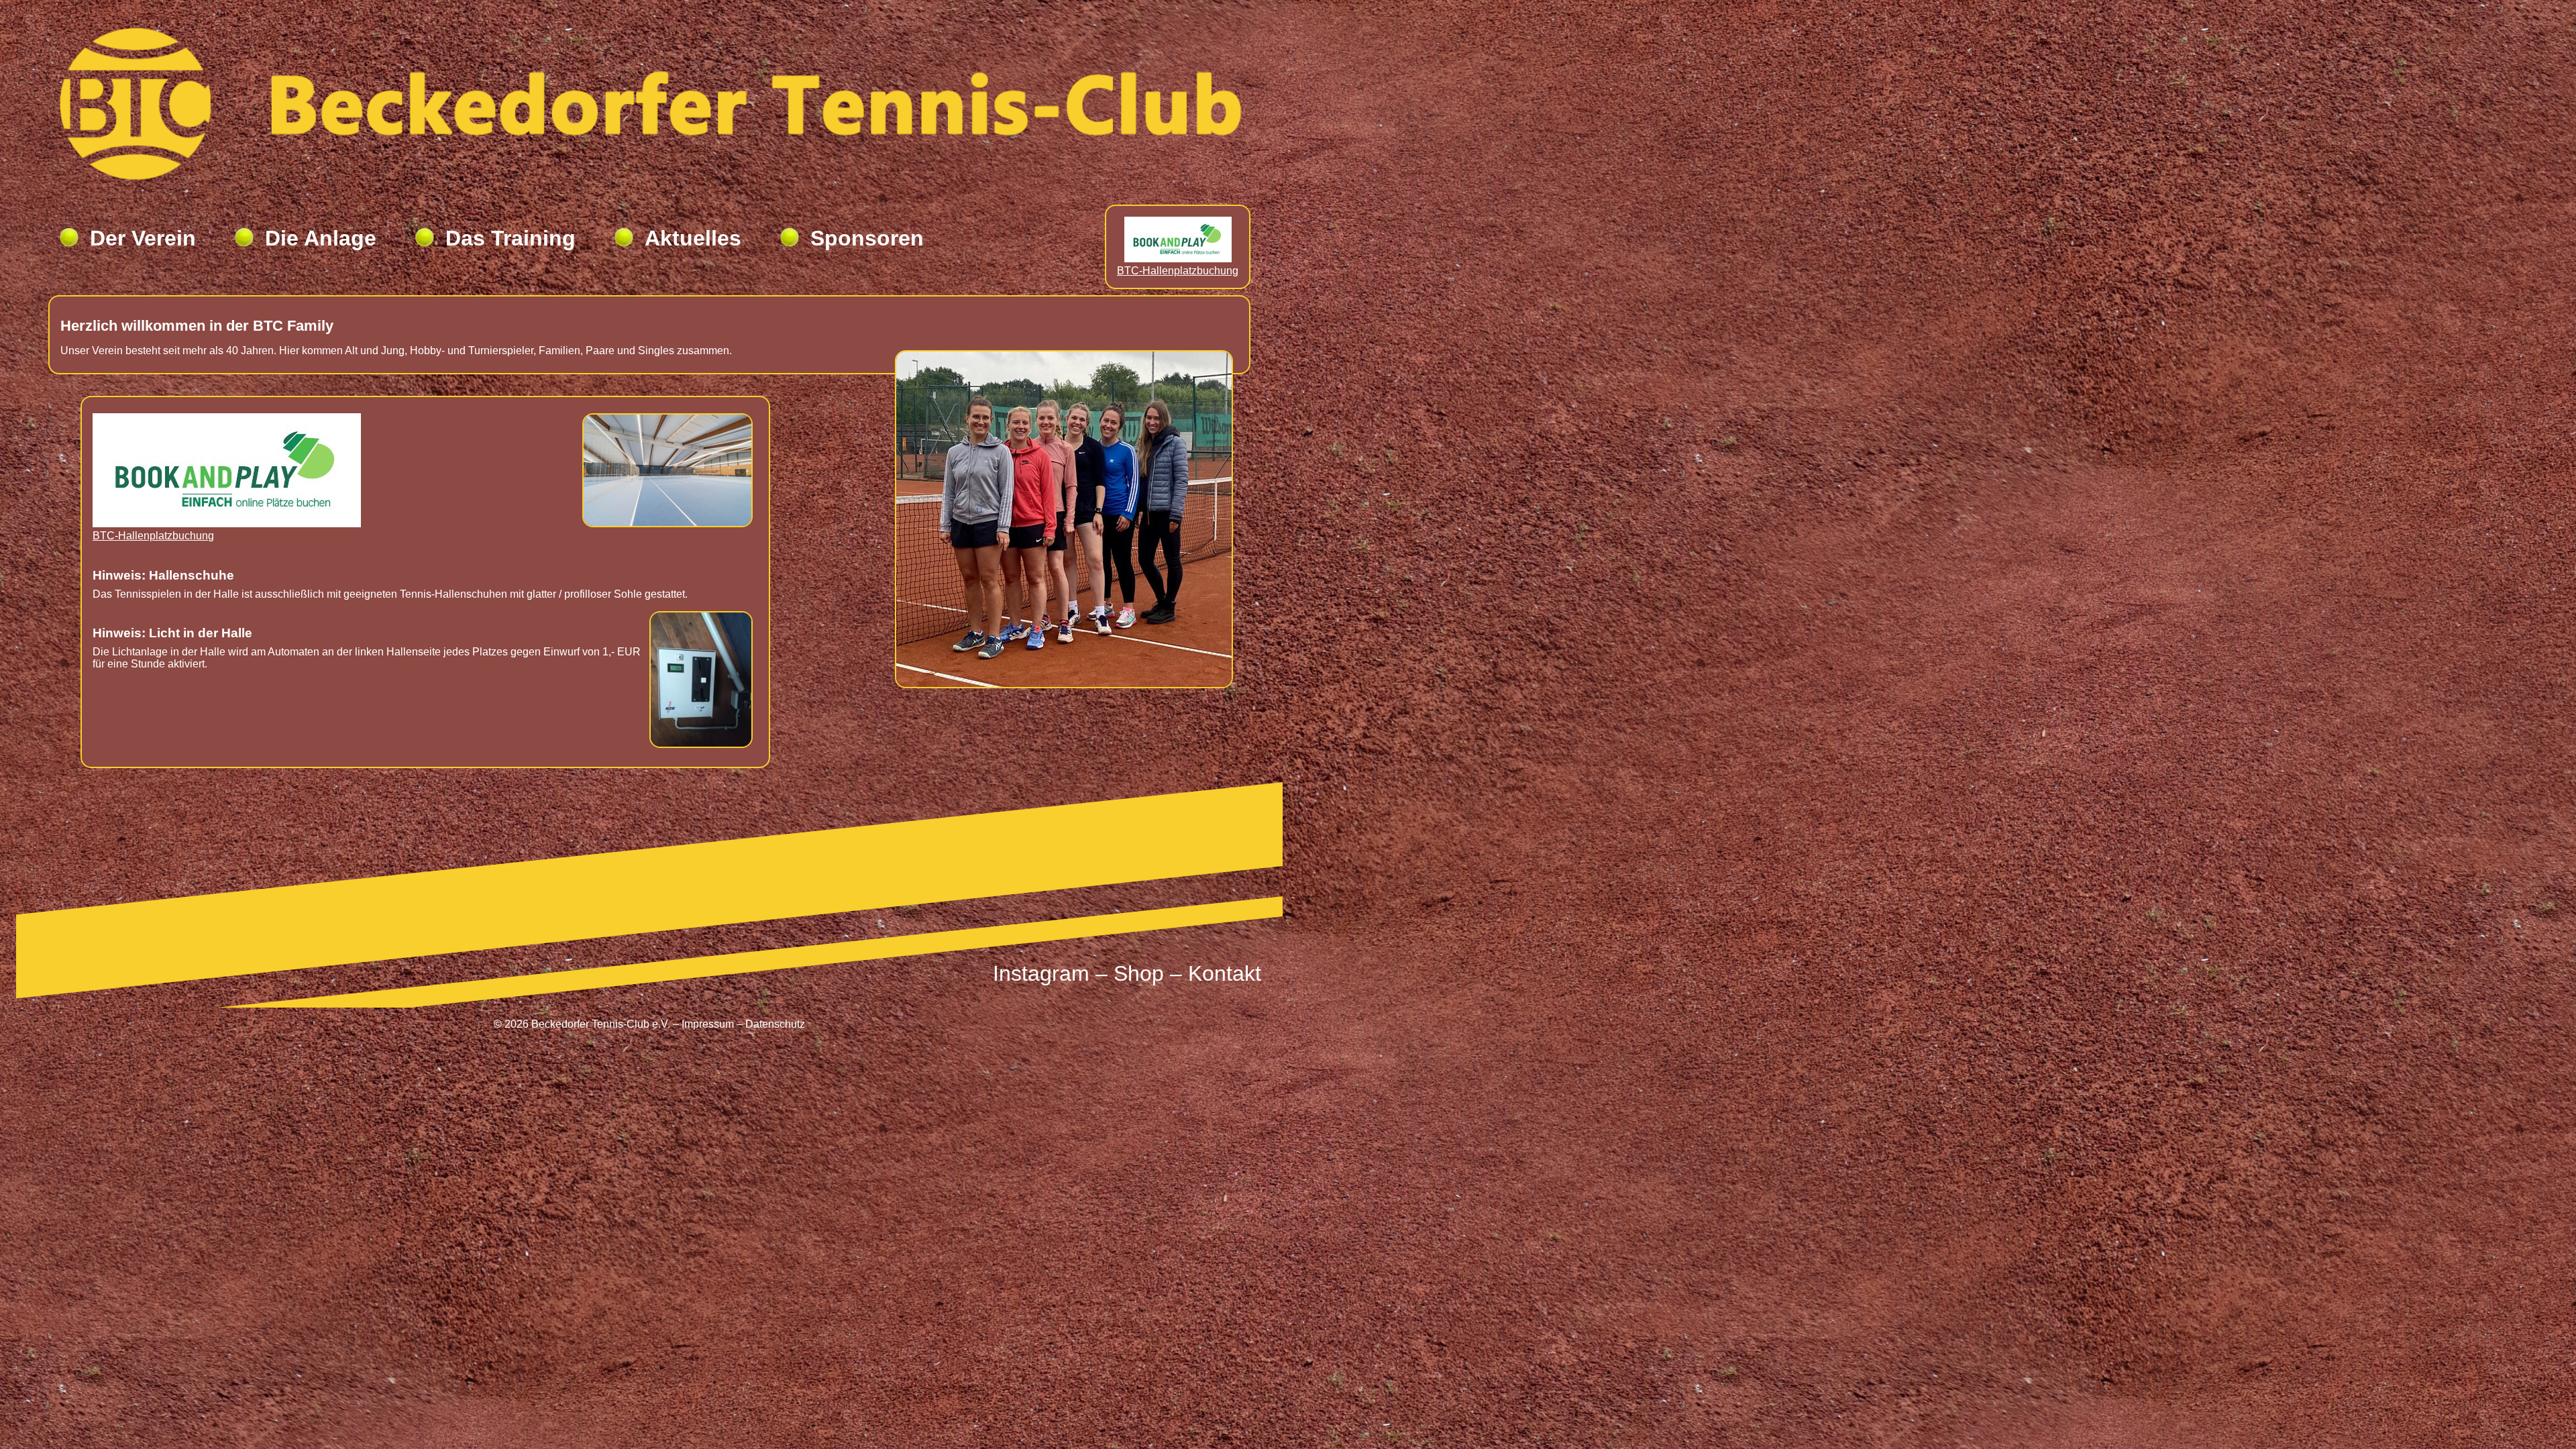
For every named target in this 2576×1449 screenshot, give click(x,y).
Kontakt (1225, 973)
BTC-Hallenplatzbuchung (1178, 271)
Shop (1139, 973)
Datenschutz (775, 1024)
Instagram (1041, 973)
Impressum (708, 1024)
